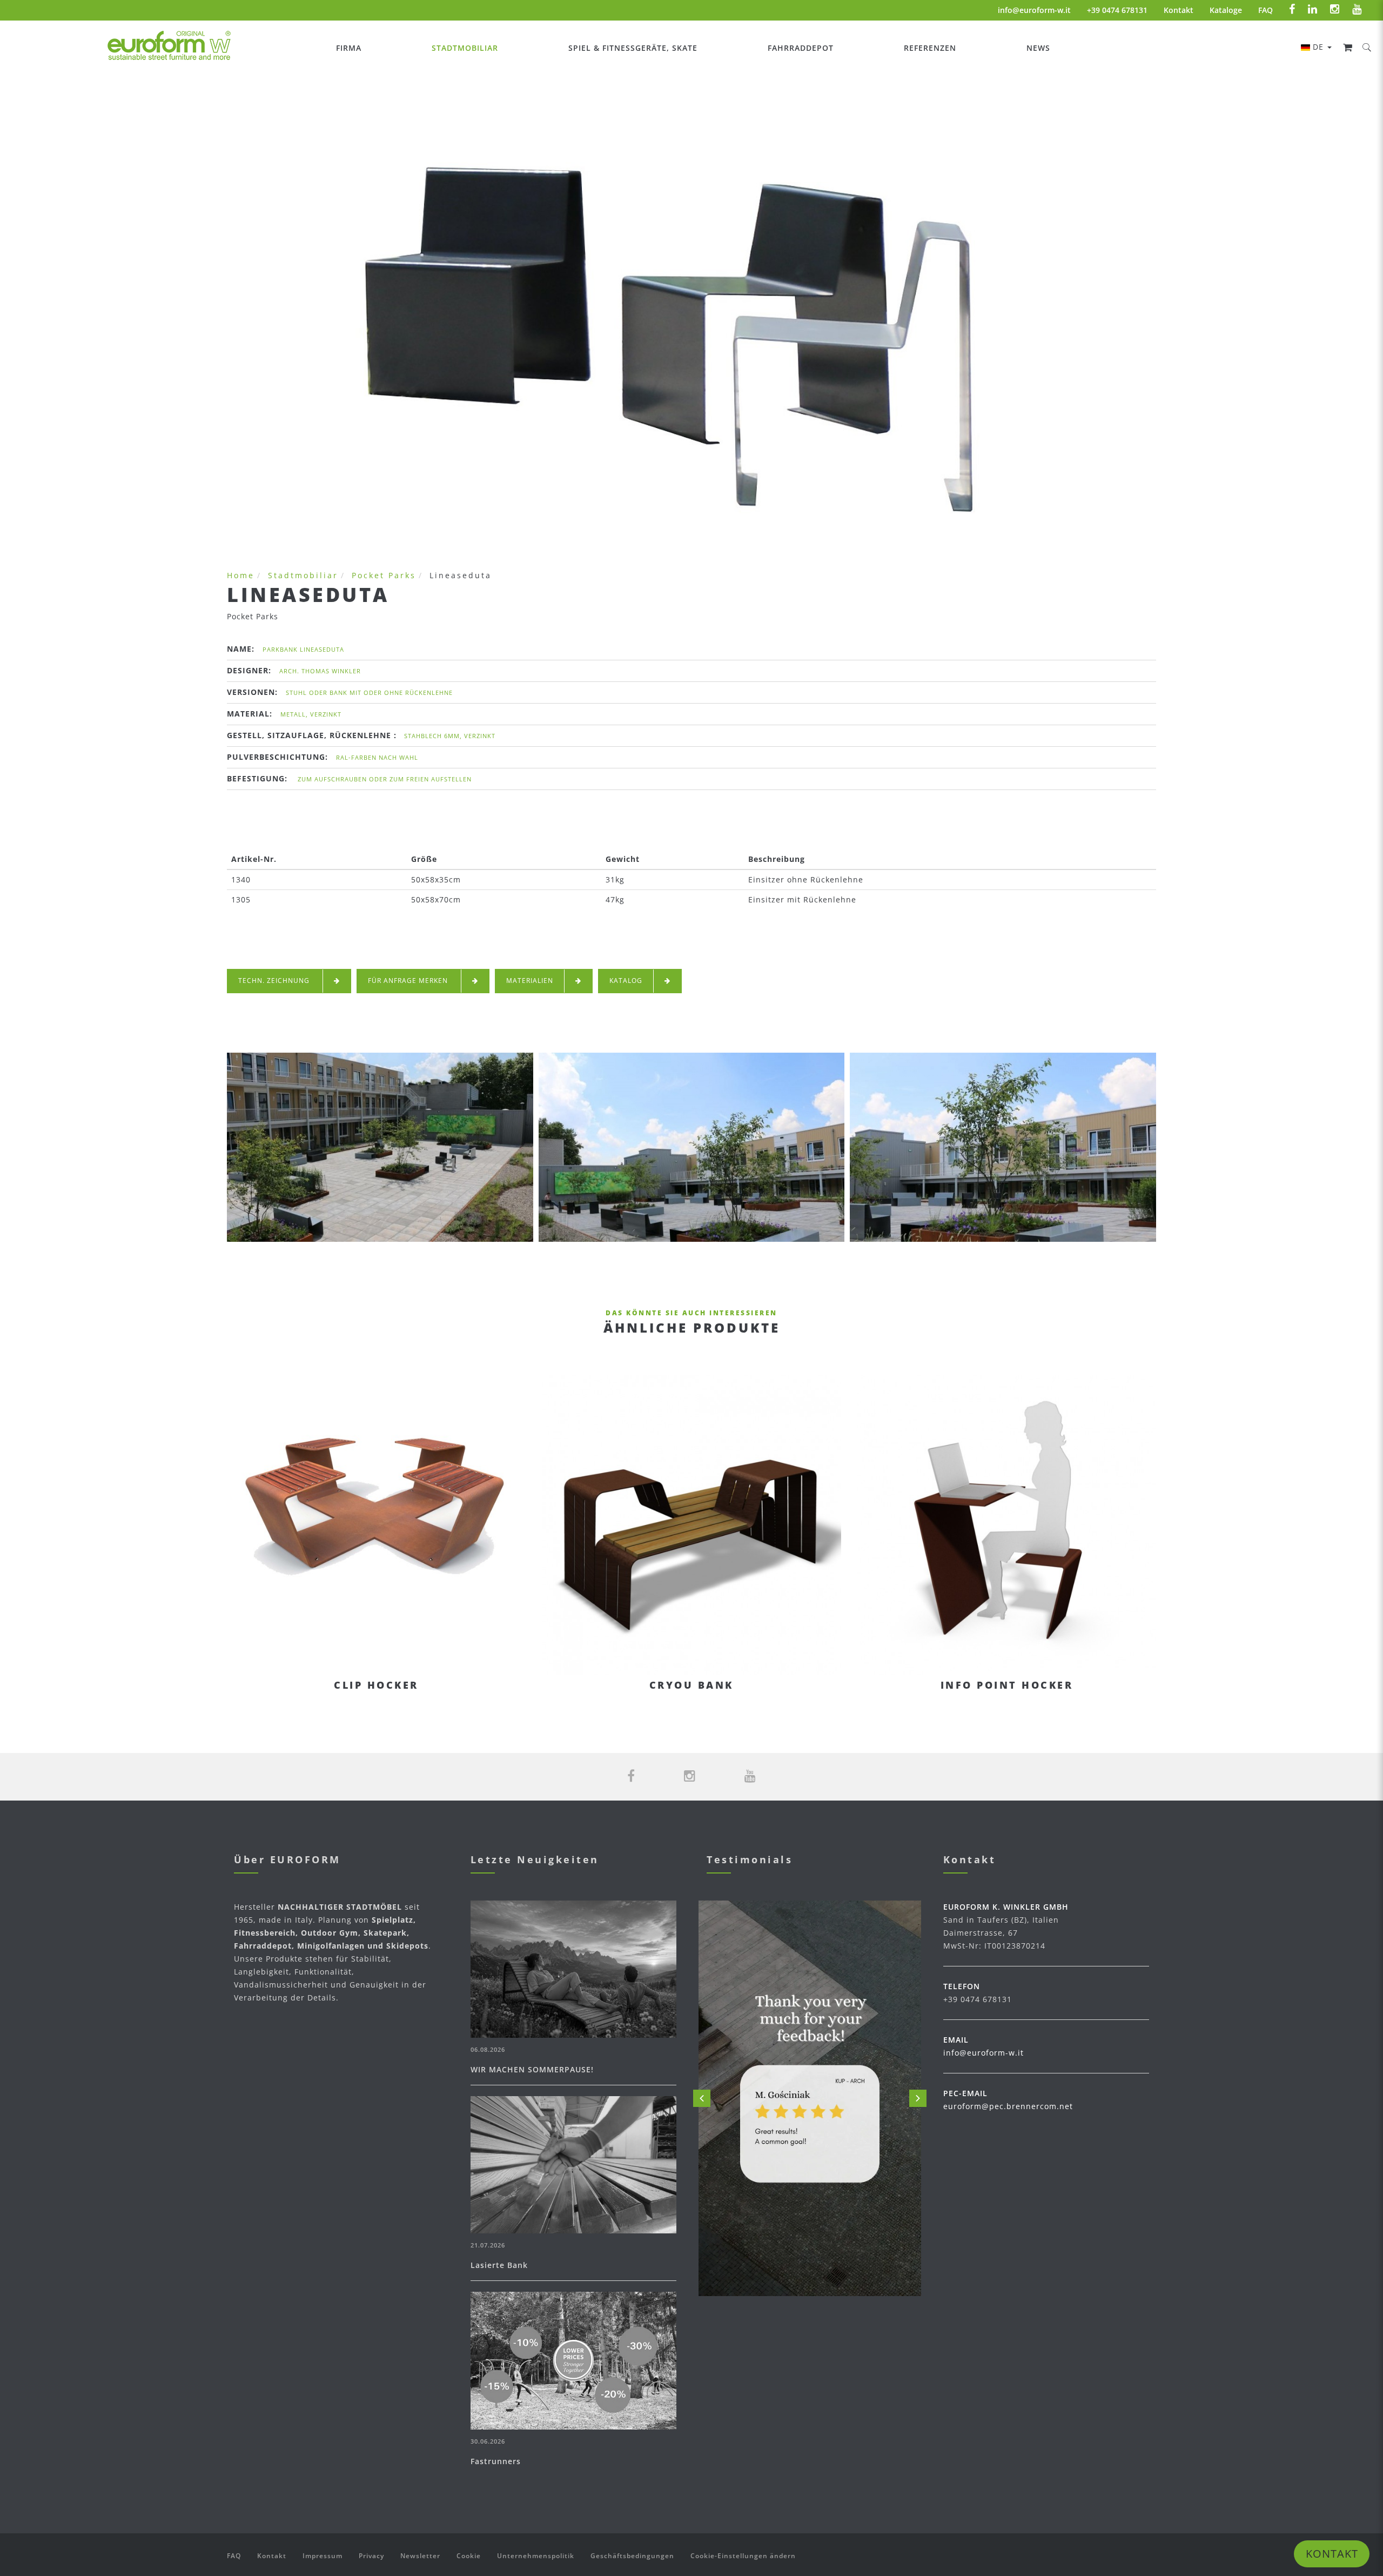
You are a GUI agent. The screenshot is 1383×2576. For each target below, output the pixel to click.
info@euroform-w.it (1034, 10)
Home (241, 575)
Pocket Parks (384, 575)
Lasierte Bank (499, 2265)
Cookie (469, 2556)
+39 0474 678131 (1117, 10)
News (1038, 48)
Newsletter (420, 2556)
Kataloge (1226, 10)
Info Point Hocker (1007, 1685)
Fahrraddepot (801, 48)
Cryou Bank (691, 1685)
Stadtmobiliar (465, 48)
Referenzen (930, 48)
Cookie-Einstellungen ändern (743, 2556)
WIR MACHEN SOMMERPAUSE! (532, 2069)
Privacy (371, 2556)
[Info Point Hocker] (1007, 1525)
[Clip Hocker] (376, 1525)
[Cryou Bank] (691, 1525)
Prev (702, 2098)
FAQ (1265, 10)
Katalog (626, 981)
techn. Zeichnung (275, 981)
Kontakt (1179, 10)
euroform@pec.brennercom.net (1008, 2106)
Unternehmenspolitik (536, 2556)
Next (918, 2098)
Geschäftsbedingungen (632, 2556)
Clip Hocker (376, 1685)
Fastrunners (496, 2461)
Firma (349, 48)
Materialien (530, 981)
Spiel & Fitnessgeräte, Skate (633, 48)
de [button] (1320, 47)
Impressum (323, 2556)
